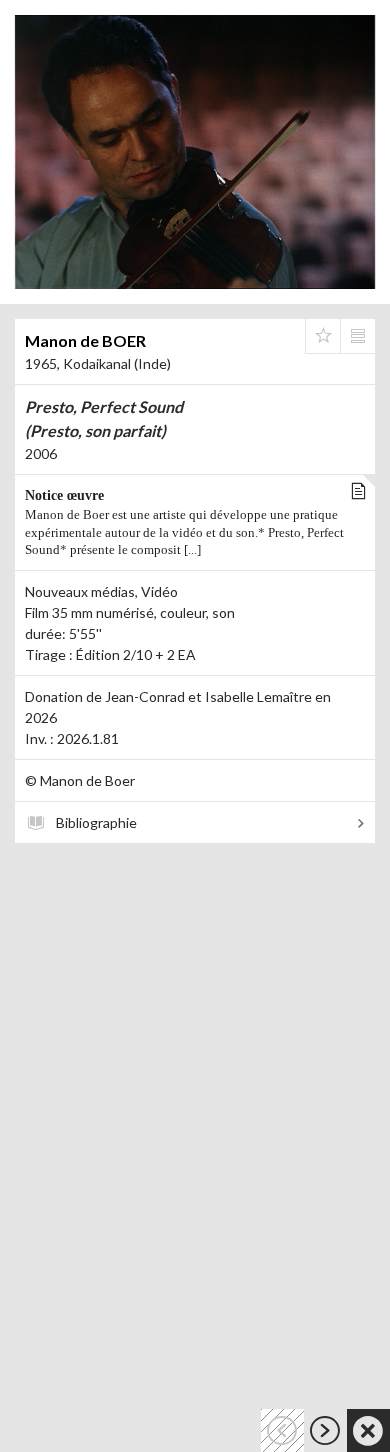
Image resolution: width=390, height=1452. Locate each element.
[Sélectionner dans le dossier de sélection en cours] (323, 336)
